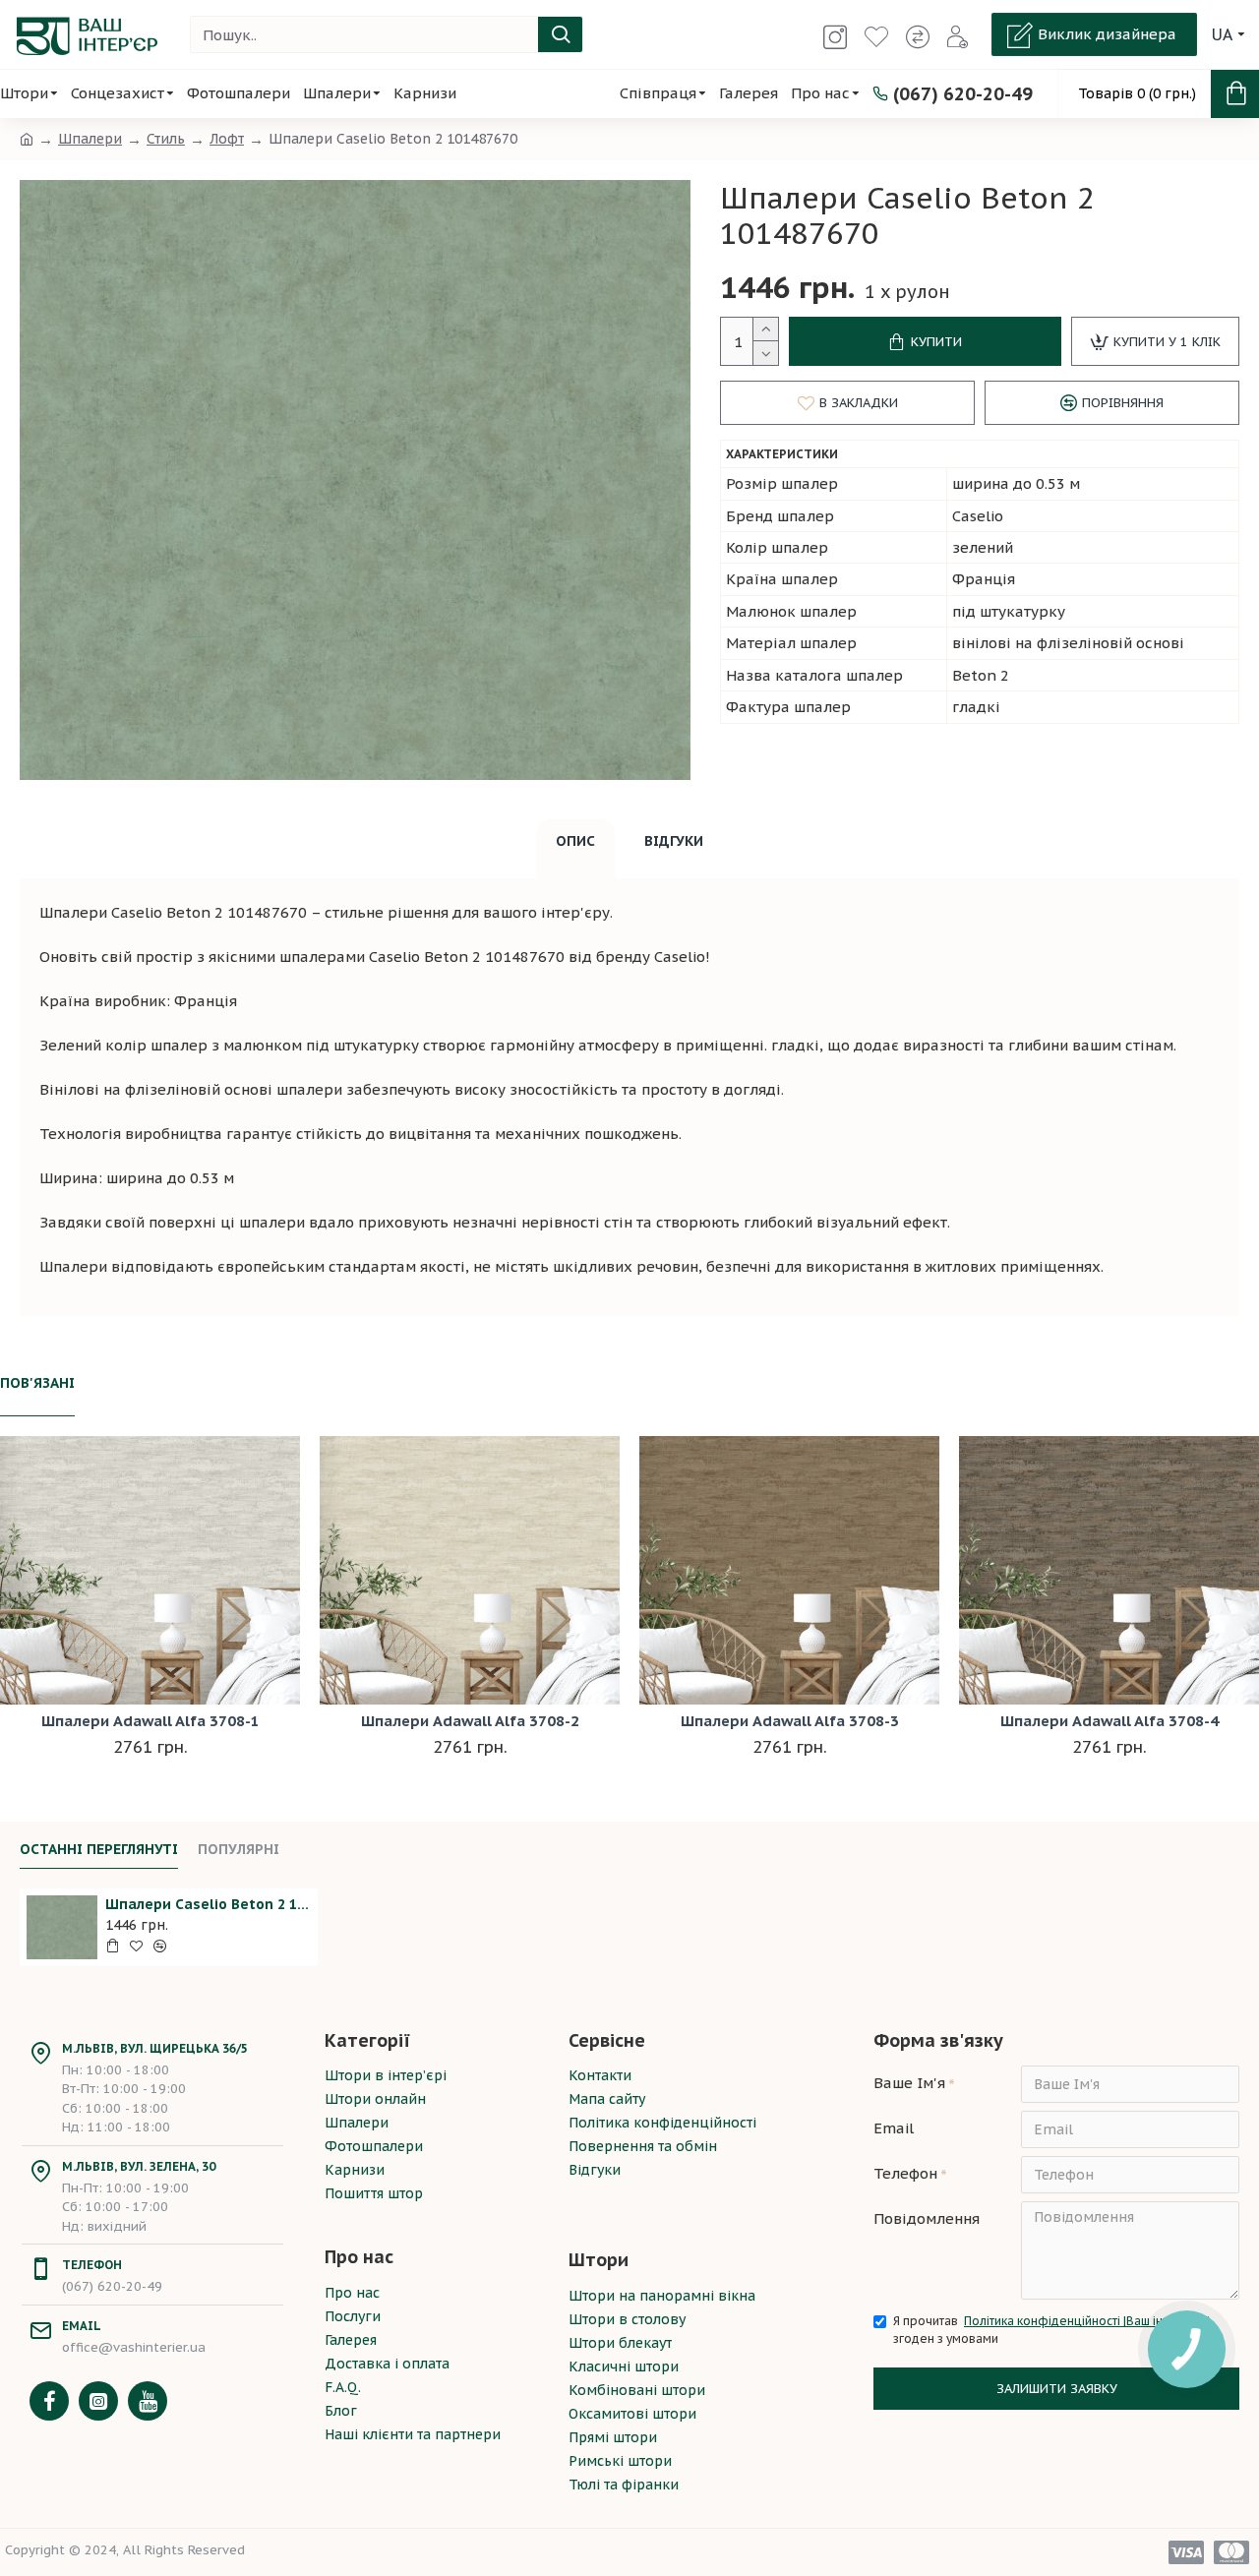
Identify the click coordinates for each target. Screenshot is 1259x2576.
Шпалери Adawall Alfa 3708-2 (470, 1721)
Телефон (905, 2173)
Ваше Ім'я (909, 2083)
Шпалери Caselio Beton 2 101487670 (208, 1904)
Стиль (166, 139)
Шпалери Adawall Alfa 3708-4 (1109, 1721)
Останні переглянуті (99, 1850)
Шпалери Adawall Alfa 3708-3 (790, 1721)
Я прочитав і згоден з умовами (1051, 2330)
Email (894, 2128)
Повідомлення (927, 2218)
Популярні (239, 1850)
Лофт (227, 139)
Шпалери (90, 139)
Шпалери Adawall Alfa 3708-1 (150, 1721)
